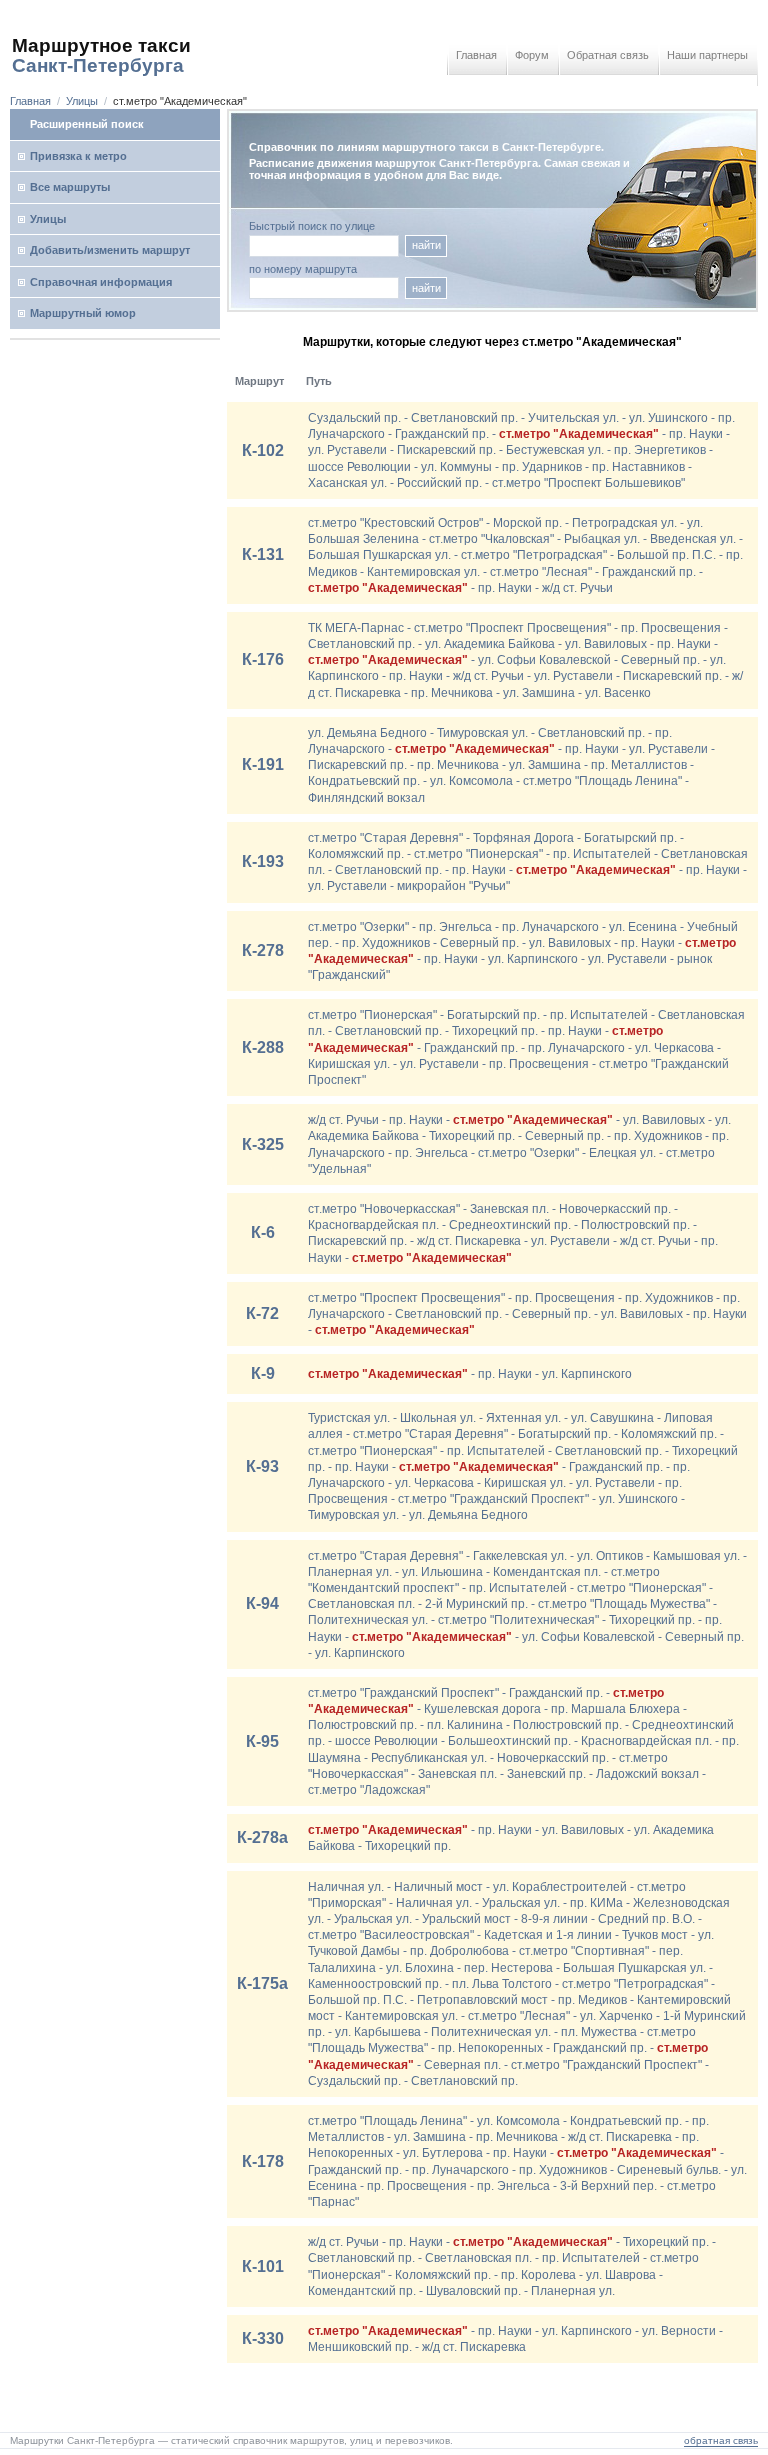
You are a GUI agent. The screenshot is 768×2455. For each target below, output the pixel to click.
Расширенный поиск (87, 124)
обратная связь (721, 2440)
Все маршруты (70, 187)
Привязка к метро (78, 156)
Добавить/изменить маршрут (110, 250)
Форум (532, 55)
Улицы (82, 101)
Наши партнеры (707, 55)
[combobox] (324, 288)
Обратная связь (608, 55)
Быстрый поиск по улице (312, 226)
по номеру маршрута (303, 269)
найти (426, 245)
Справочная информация (101, 282)
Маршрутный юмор (83, 313)
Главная (476, 55)
